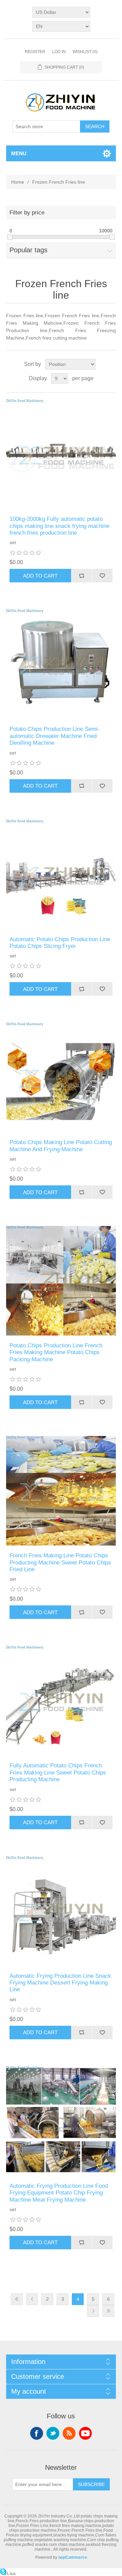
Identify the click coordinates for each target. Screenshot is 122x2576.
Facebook (37, 2433)
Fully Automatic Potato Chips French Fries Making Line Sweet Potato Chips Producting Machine (58, 1772)
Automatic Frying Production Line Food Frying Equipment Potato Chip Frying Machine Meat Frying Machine (59, 2193)
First (17, 2299)
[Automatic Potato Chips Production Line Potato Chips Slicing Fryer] (61, 875)
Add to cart (40, 576)
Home (18, 182)
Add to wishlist (102, 576)
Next (93, 2311)
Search (95, 126)
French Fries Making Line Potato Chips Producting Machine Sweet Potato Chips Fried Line (60, 1562)
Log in (59, 52)
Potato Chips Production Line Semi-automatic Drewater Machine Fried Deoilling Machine (55, 736)
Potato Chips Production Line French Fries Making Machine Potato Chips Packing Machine (56, 1352)
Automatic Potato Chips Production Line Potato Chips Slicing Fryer (60, 943)
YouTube (85, 2433)
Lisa (11, 2573)
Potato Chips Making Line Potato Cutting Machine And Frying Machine (61, 1146)
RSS (69, 2433)
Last (108, 2311)
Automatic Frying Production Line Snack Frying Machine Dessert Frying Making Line (60, 1983)
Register (35, 52)
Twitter (53, 2433)
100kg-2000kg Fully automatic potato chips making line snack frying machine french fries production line (59, 526)
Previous (32, 2299)
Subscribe (91, 2484)
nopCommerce (73, 2557)
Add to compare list (82, 576)
